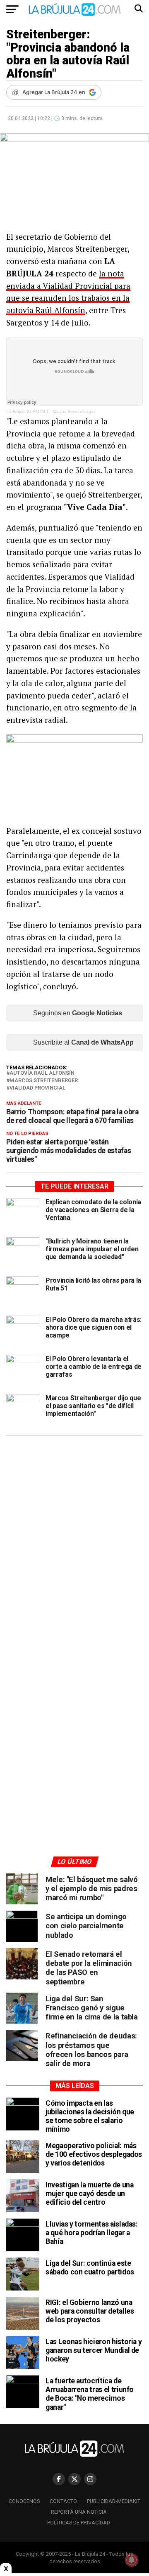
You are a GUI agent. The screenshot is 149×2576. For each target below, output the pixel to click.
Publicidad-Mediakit (114, 2501)
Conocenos (24, 2501)
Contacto (63, 2501)
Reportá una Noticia (79, 2512)
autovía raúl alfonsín (42, 1073)
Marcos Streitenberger (74, 412)
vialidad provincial (37, 1088)
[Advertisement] (74, 1520)
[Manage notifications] (132, 2560)
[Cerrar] (6, 2569)
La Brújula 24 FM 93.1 (28, 412)
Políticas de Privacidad (79, 2523)
